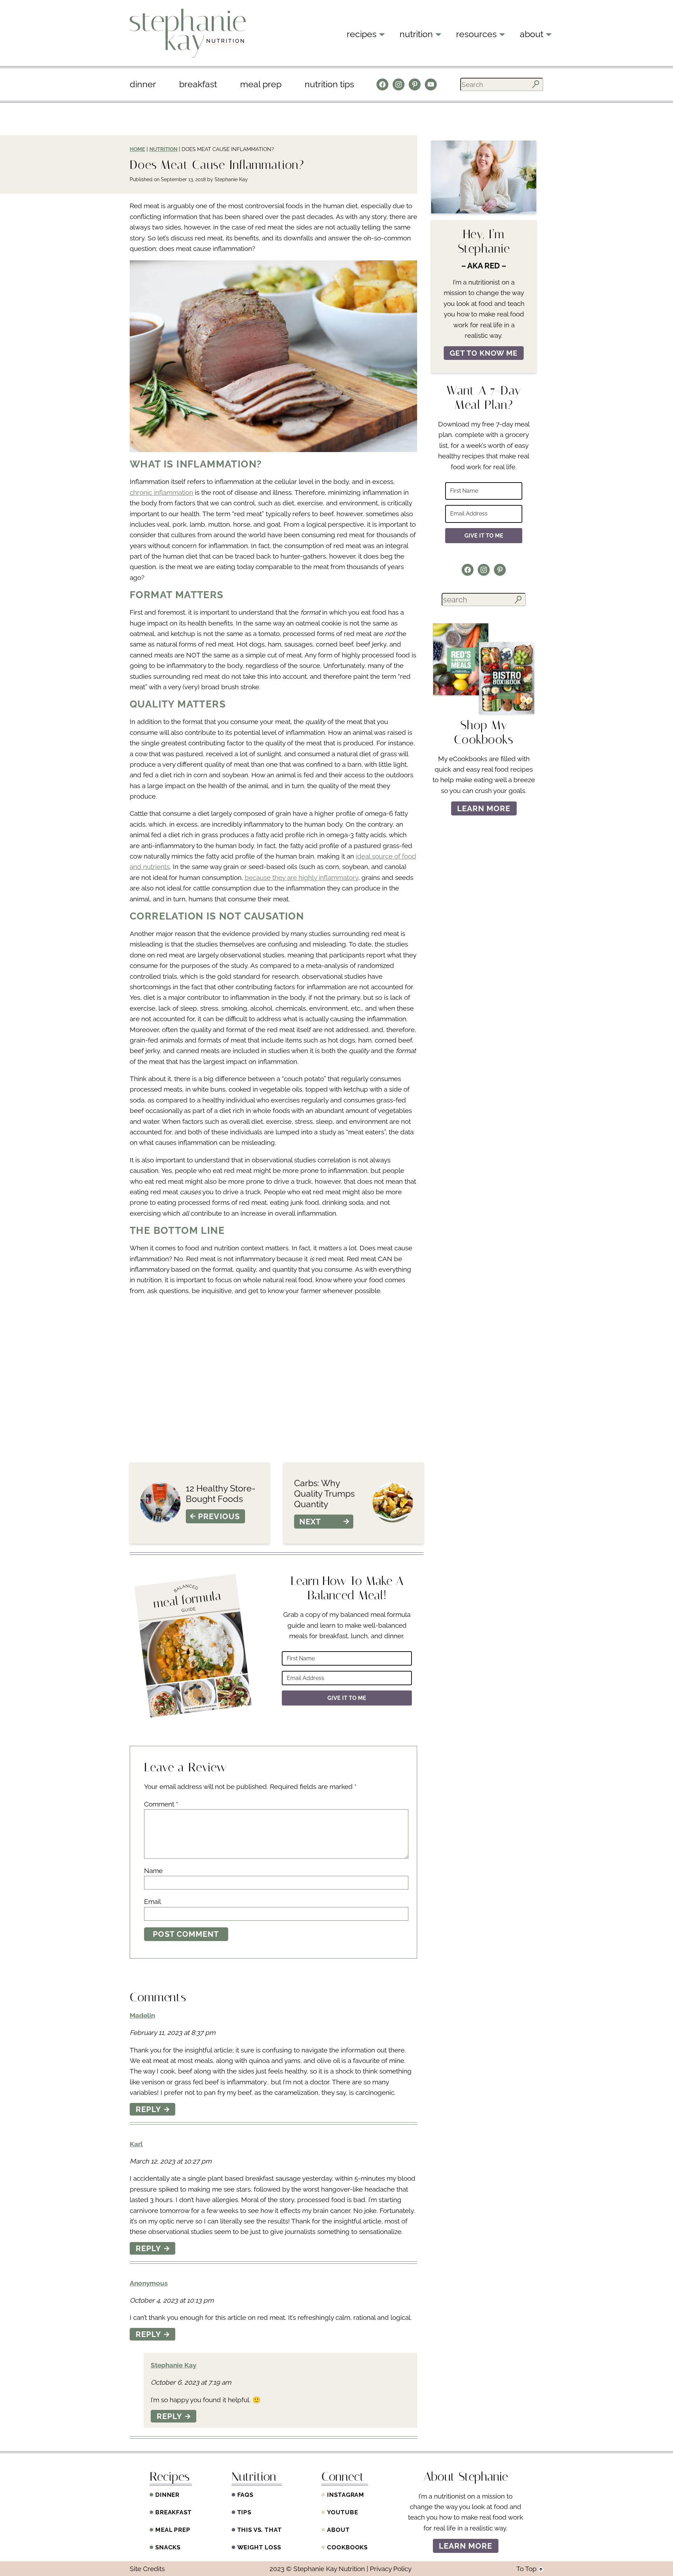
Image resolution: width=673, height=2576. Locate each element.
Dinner (143, 84)
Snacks (168, 2547)
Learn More (484, 808)
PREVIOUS (219, 1516)
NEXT (310, 1522)
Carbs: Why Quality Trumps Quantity (324, 1494)
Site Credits (147, 2569)
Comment (161, 1804)
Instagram (346, 2495)
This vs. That (260, 2530)
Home (137, 149)
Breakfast (198, 84)
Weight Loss (259, 2547)
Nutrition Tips (329, 84)
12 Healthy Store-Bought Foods (221, 1494)
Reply (149, 2109)
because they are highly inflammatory (301, 877)
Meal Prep (261, 84)
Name (153, 1871)
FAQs (245, 2495)
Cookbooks (347, 2547)
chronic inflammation (161, 492)
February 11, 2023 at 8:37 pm (172, 2032)
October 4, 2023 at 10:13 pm (172, 2300)
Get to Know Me (484, 353)
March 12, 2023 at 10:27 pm (171, 2161)
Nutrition (163, 149)
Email (152, 1901)
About (338, 2530)
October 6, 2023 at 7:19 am (191, 2382)
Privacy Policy (391, 2569)
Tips (244, 2512)
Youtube (342, 2512)
